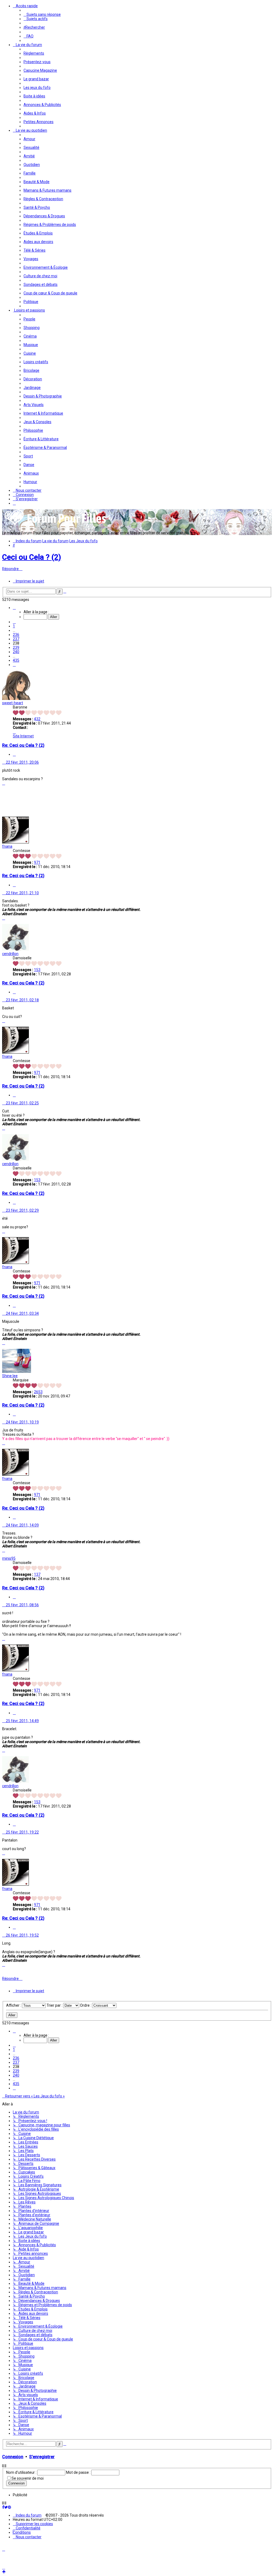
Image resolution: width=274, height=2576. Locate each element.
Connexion (13, 2457)
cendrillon (10, 954)
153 (37, 970)
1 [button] (14, 626)
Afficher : (14, 2005)
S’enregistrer (42, 2457)
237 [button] (16, 639)
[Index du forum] (56, 525)
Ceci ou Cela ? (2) (32, 557)
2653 (38, 1392)
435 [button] (16, 660)
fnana (7, 846)
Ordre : (86, 2005)
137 (37, 1574)
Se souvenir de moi (28, 2478)
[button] (14, 608)
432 (37, 719)
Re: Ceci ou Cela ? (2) (23, 745)
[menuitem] (42, 14)
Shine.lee (10, 1376)
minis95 (9, 1558)
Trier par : (55, 2005)
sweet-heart (13, 703)
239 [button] (16, 647)
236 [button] (16, 635)
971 (37, 862)
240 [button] (16, 652)
